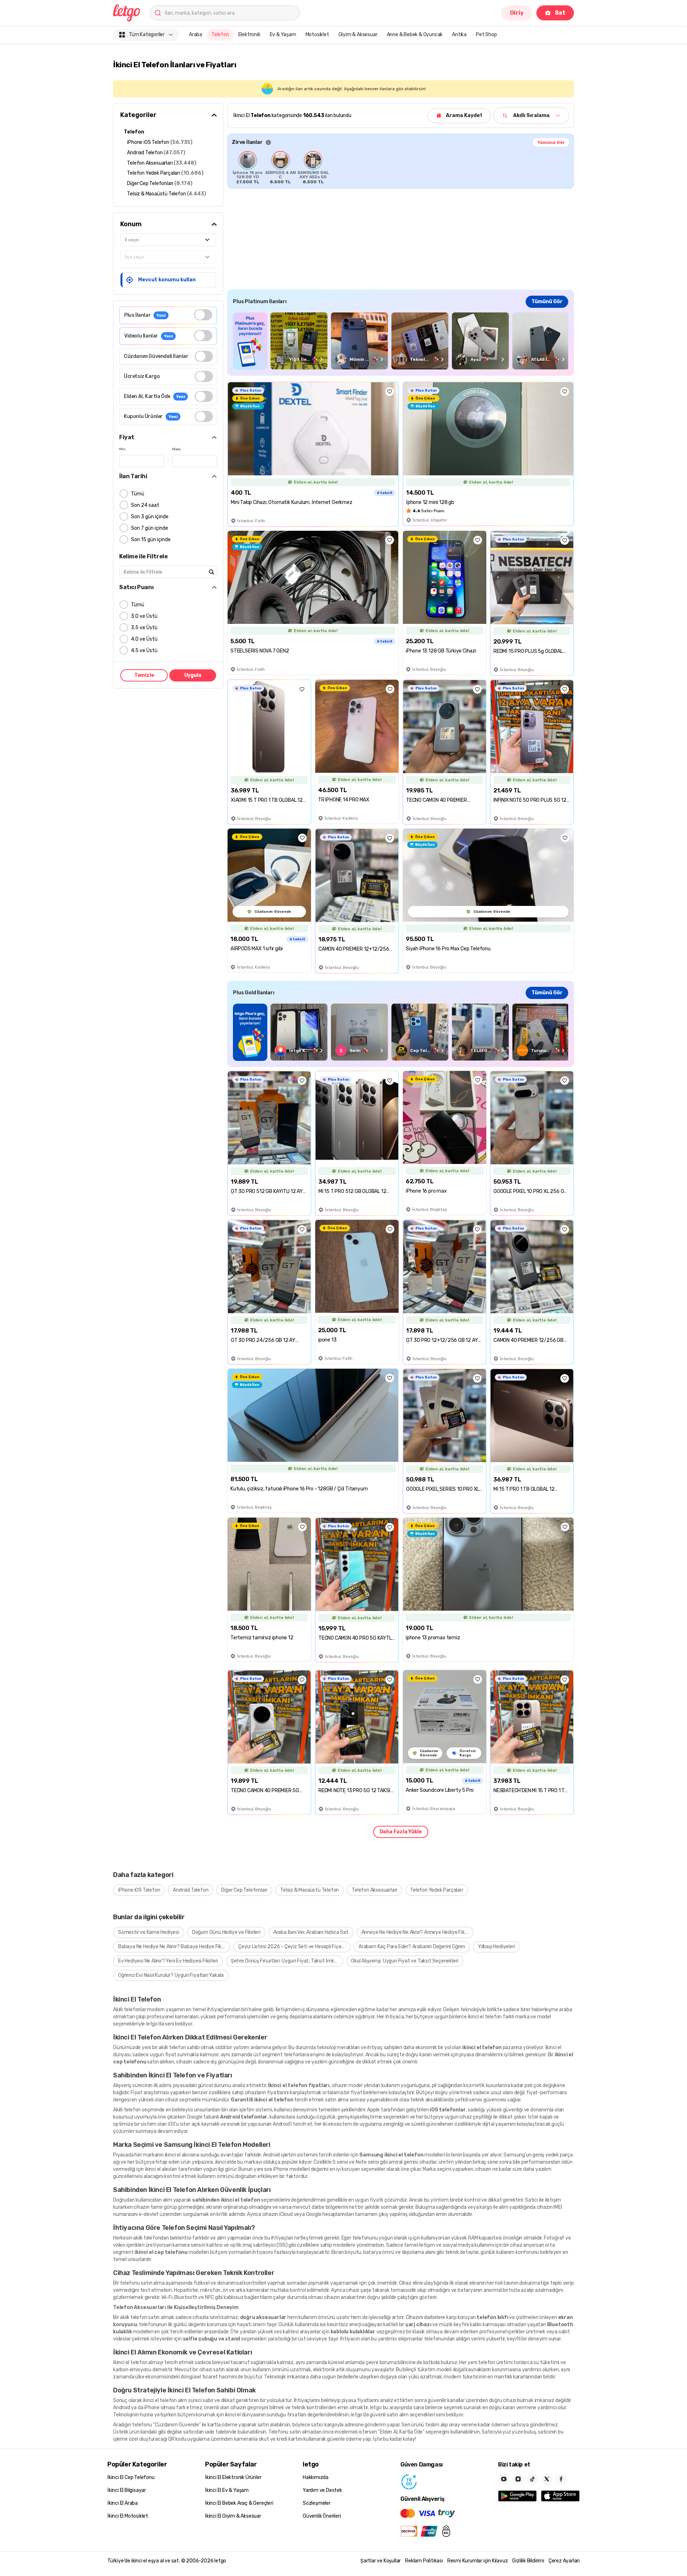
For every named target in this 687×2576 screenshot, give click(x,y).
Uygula (193, 675)
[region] (401, 168)
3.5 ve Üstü (144, 628)
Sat (560, 13)
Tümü (138, 494)
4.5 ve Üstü (144, 651)
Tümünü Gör (551, 142)
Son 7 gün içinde (150, 528)
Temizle (144, 675)
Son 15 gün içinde (151, 540)
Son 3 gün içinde (150, 517)
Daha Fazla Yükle (401, 1832)
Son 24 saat (145, 505)
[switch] (203, 315)
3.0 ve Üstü (144, 616)
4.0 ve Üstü (144, 639)
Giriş (517, 13)
